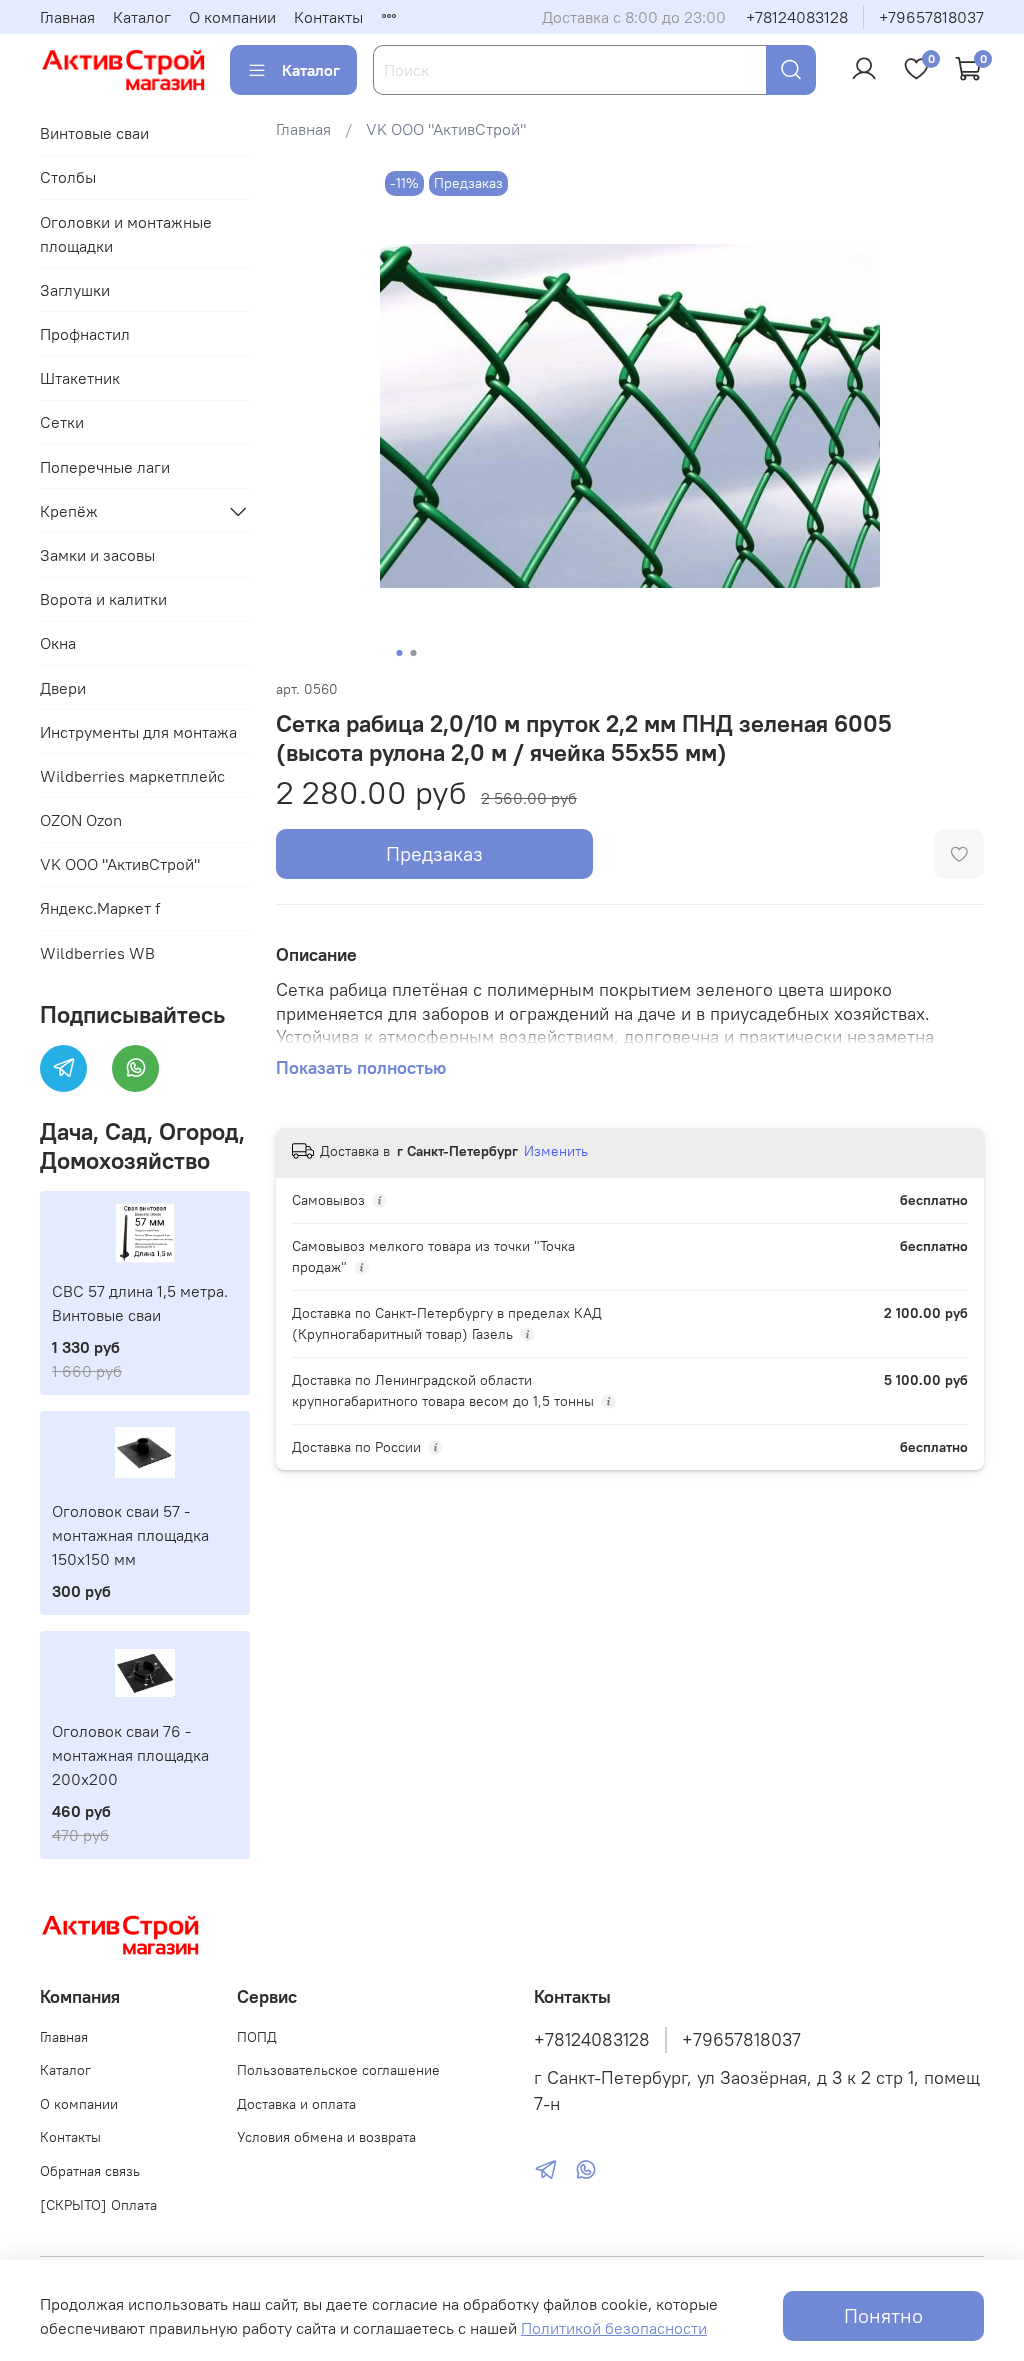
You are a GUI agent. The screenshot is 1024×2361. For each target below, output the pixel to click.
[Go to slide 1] (399, 653)
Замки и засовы (97, 555)
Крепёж (69, 511)
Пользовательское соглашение (338, 2070)
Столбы (68, 177)
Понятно (883, 2315)
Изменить (556, 1151)
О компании (232, 17)
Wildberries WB (97, 953)
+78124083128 (797, 17)
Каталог (142, 17)
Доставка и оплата (296, 2104)
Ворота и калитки (103, 599)
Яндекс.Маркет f (100, 908)
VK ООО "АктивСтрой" (446, 129)
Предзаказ (434, 853)
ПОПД (257, 2037)
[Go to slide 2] (413, 653)
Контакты (328, 17)
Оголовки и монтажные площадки (126, 234)
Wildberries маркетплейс (132, 776)
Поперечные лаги (105, 467)
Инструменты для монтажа (138, 732)
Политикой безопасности (614, 2328)
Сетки (62, 422)
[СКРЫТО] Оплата (98, 2205)
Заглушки (75, 290)
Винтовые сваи (94, 133)
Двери (63, 688)
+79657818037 (931, 17)
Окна (58, 643)
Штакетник (80, 378)
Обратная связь (90, 2171)
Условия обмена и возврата (326, 2137)
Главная (67, 17)
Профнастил (85, 334)
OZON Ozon (81, 820)
